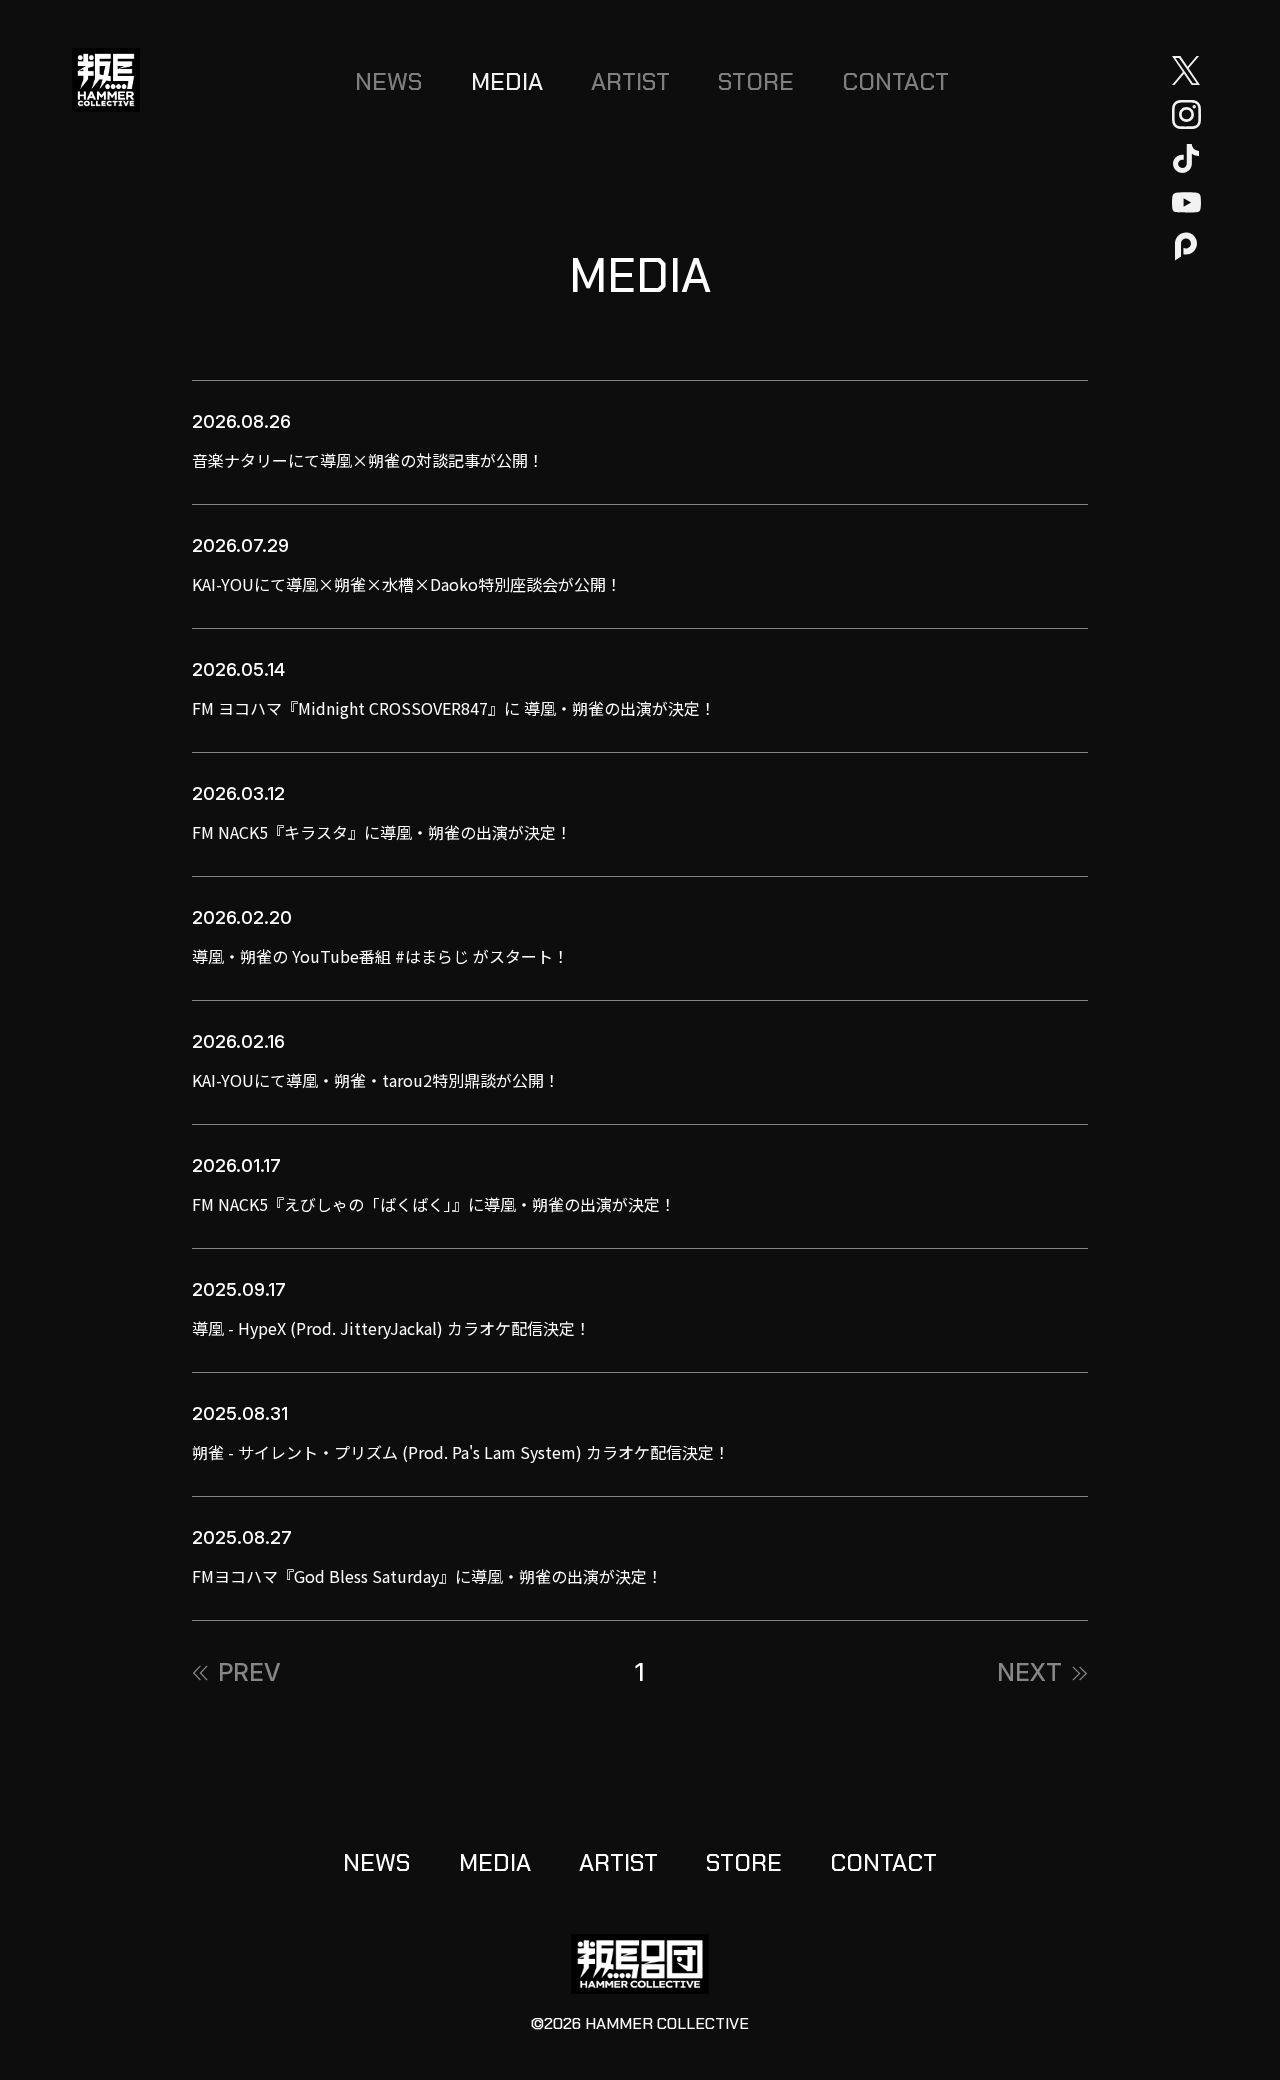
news (389, 81)
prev (249, 1673)
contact (895, 81)
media (507, 81)
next (1029, 1673)
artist (630, 81)
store (756, 81)
